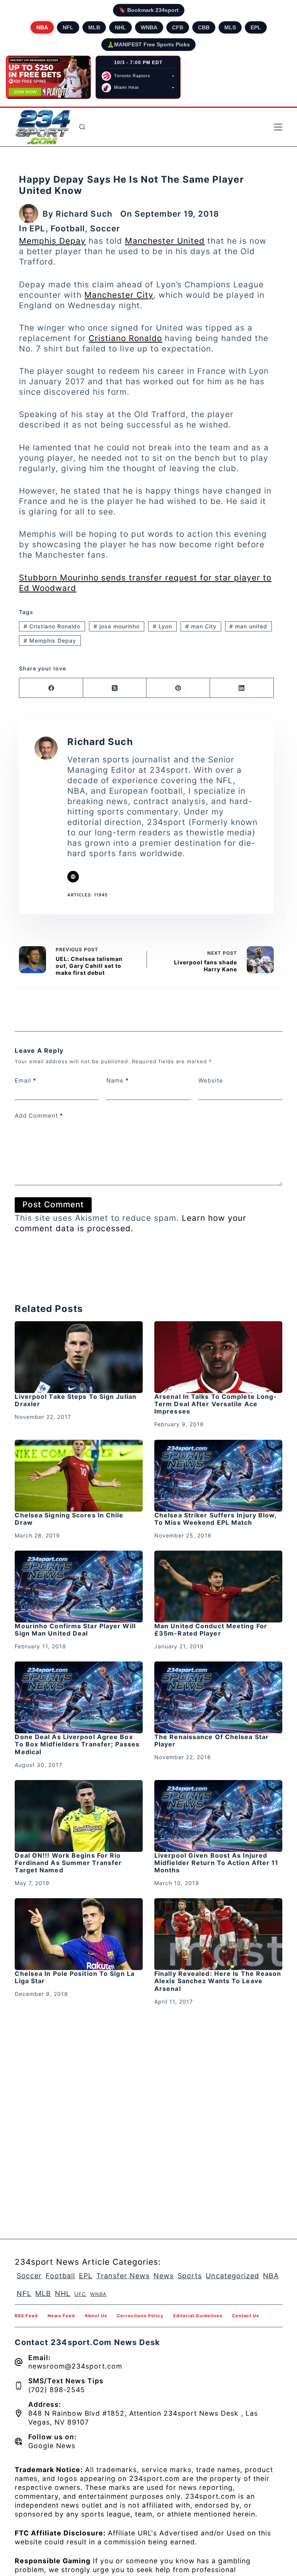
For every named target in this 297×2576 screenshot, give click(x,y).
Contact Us (246, 2316)
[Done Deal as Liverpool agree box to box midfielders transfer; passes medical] (79, 1697)
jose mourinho (117, 626)
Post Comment (53, 1204)
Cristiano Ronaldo (125, 338)
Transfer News (123, 2276)
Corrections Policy (140, 2316)
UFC (80, 2294)
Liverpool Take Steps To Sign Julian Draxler (76, 1400)
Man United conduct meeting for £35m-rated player (211, 1630)
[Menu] (278, 127)
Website (211, 1080)
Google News (52, 2446)
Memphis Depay (52, 241)
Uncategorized (232, 2276)
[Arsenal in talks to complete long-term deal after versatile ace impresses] (218, 1357)
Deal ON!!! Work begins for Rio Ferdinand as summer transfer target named (68, 1863)
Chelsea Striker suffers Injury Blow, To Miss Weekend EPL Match (216, 1519)
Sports (190, 2276)
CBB (204, 27)
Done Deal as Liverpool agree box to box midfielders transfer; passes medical (77, 1744)
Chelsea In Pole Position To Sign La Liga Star (75, 1977)
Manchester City (119, 295)
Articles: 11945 (88, 895)
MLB (94, 27)
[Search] (82, 127)
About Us (96, 2316)
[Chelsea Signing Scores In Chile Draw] (79, 1476)
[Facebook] (51, 688)
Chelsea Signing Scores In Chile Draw (69, 1519)
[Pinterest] (178, 688)
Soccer (105, 228)
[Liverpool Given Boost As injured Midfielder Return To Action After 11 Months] (218, 1816)
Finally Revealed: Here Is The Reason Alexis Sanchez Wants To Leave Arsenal (218, 1981)
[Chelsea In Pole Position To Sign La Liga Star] (79, 1934)
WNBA (149, 27)
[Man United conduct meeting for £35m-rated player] (218, 1587)
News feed (61, 2316)
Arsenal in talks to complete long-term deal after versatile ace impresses (216, 1404)
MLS (230, 27)
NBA (42, 27)
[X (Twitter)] (115, 688)
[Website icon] (73, 877)
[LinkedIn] (242, 688)
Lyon (162, 626)
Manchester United (165, 241)
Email (26, 1080)
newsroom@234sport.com (75, 2366)
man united (248, 626)
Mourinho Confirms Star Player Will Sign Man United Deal (75, 1630)
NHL (120, 27)
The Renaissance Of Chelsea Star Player (212, 1740)
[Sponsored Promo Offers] (48, 77)
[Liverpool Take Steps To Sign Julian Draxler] (79, 1357)
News (164, 2276)
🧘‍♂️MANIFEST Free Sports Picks (148, 44)
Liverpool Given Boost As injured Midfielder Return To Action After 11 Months (217, 1863)
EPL (256, 27)
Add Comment (39, 1116)
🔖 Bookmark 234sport (149, 10)
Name (118, 1080)
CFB (178, 27)
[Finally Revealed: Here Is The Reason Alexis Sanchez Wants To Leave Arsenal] (218, 1934)
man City (201, 626)
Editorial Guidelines (198, 2316)
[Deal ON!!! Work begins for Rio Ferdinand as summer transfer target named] (79, 1816)
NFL (68, 27)
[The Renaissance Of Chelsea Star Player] (218, 1697)
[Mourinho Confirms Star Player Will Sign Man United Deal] (79, 1587)
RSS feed (26, 2316)
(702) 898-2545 (57, 2390)
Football (68, 228)
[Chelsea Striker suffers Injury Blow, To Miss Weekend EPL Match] (218, 1476)
